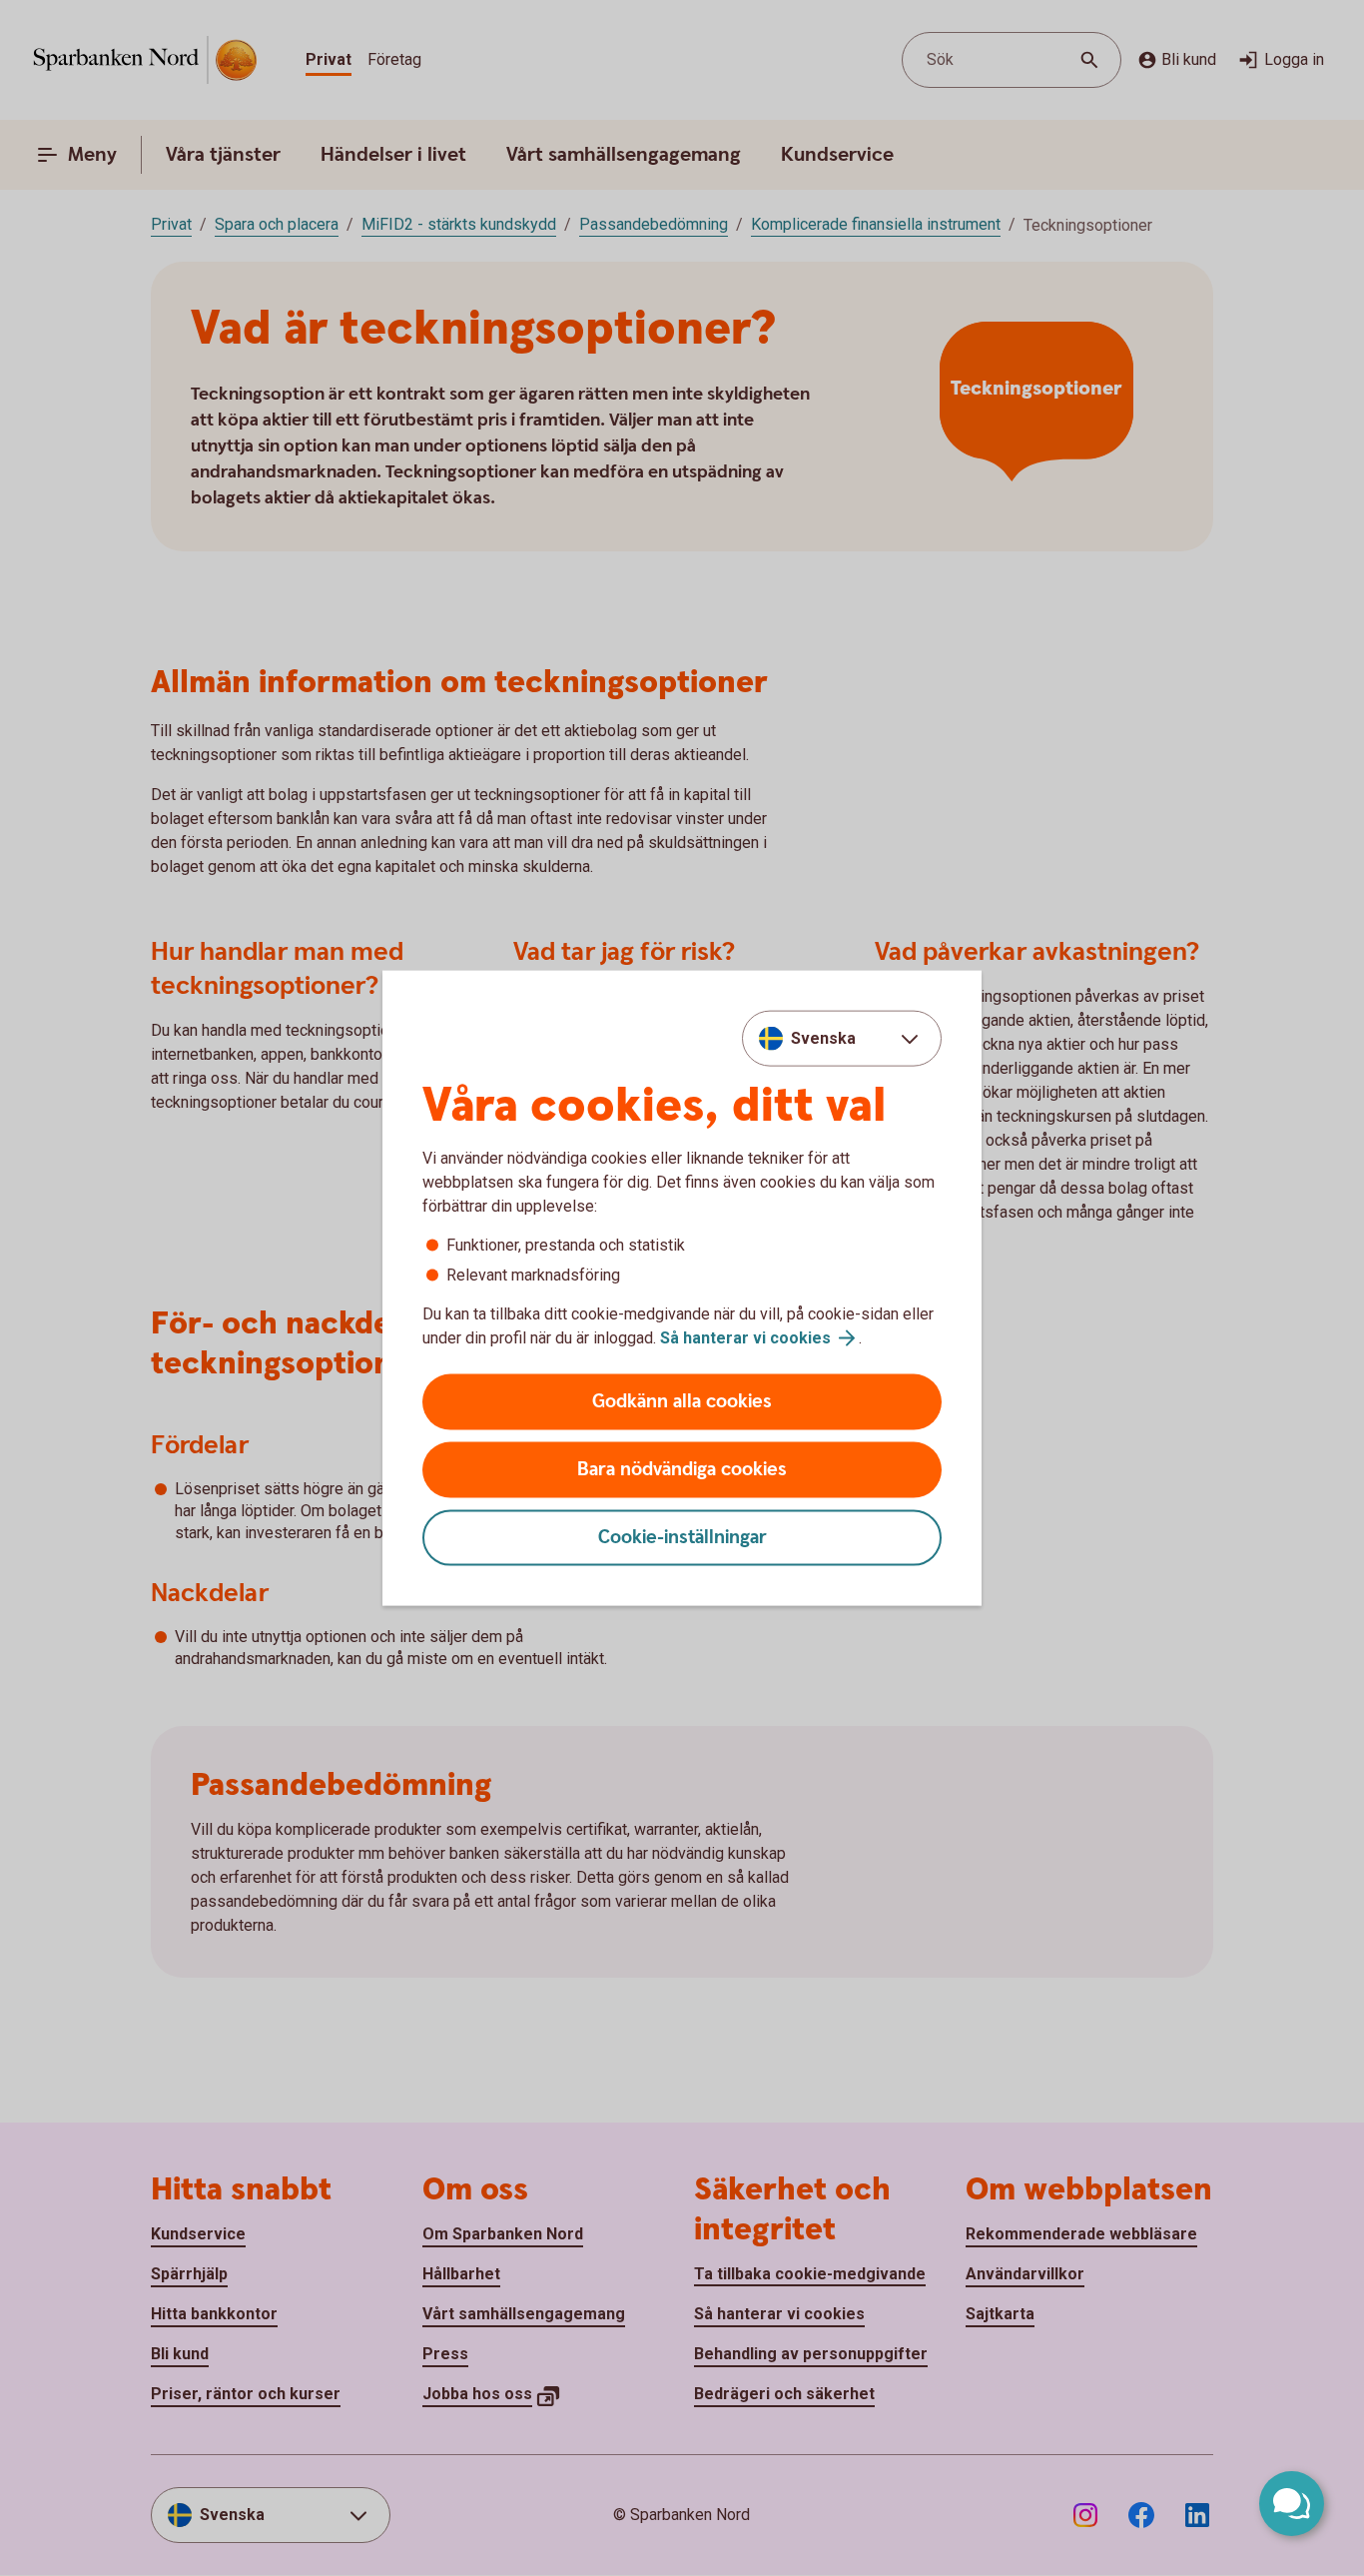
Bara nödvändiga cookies (682, 1470)
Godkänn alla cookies (682, 1402)
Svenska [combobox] (823, 1037)
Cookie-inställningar (682, 1538)
